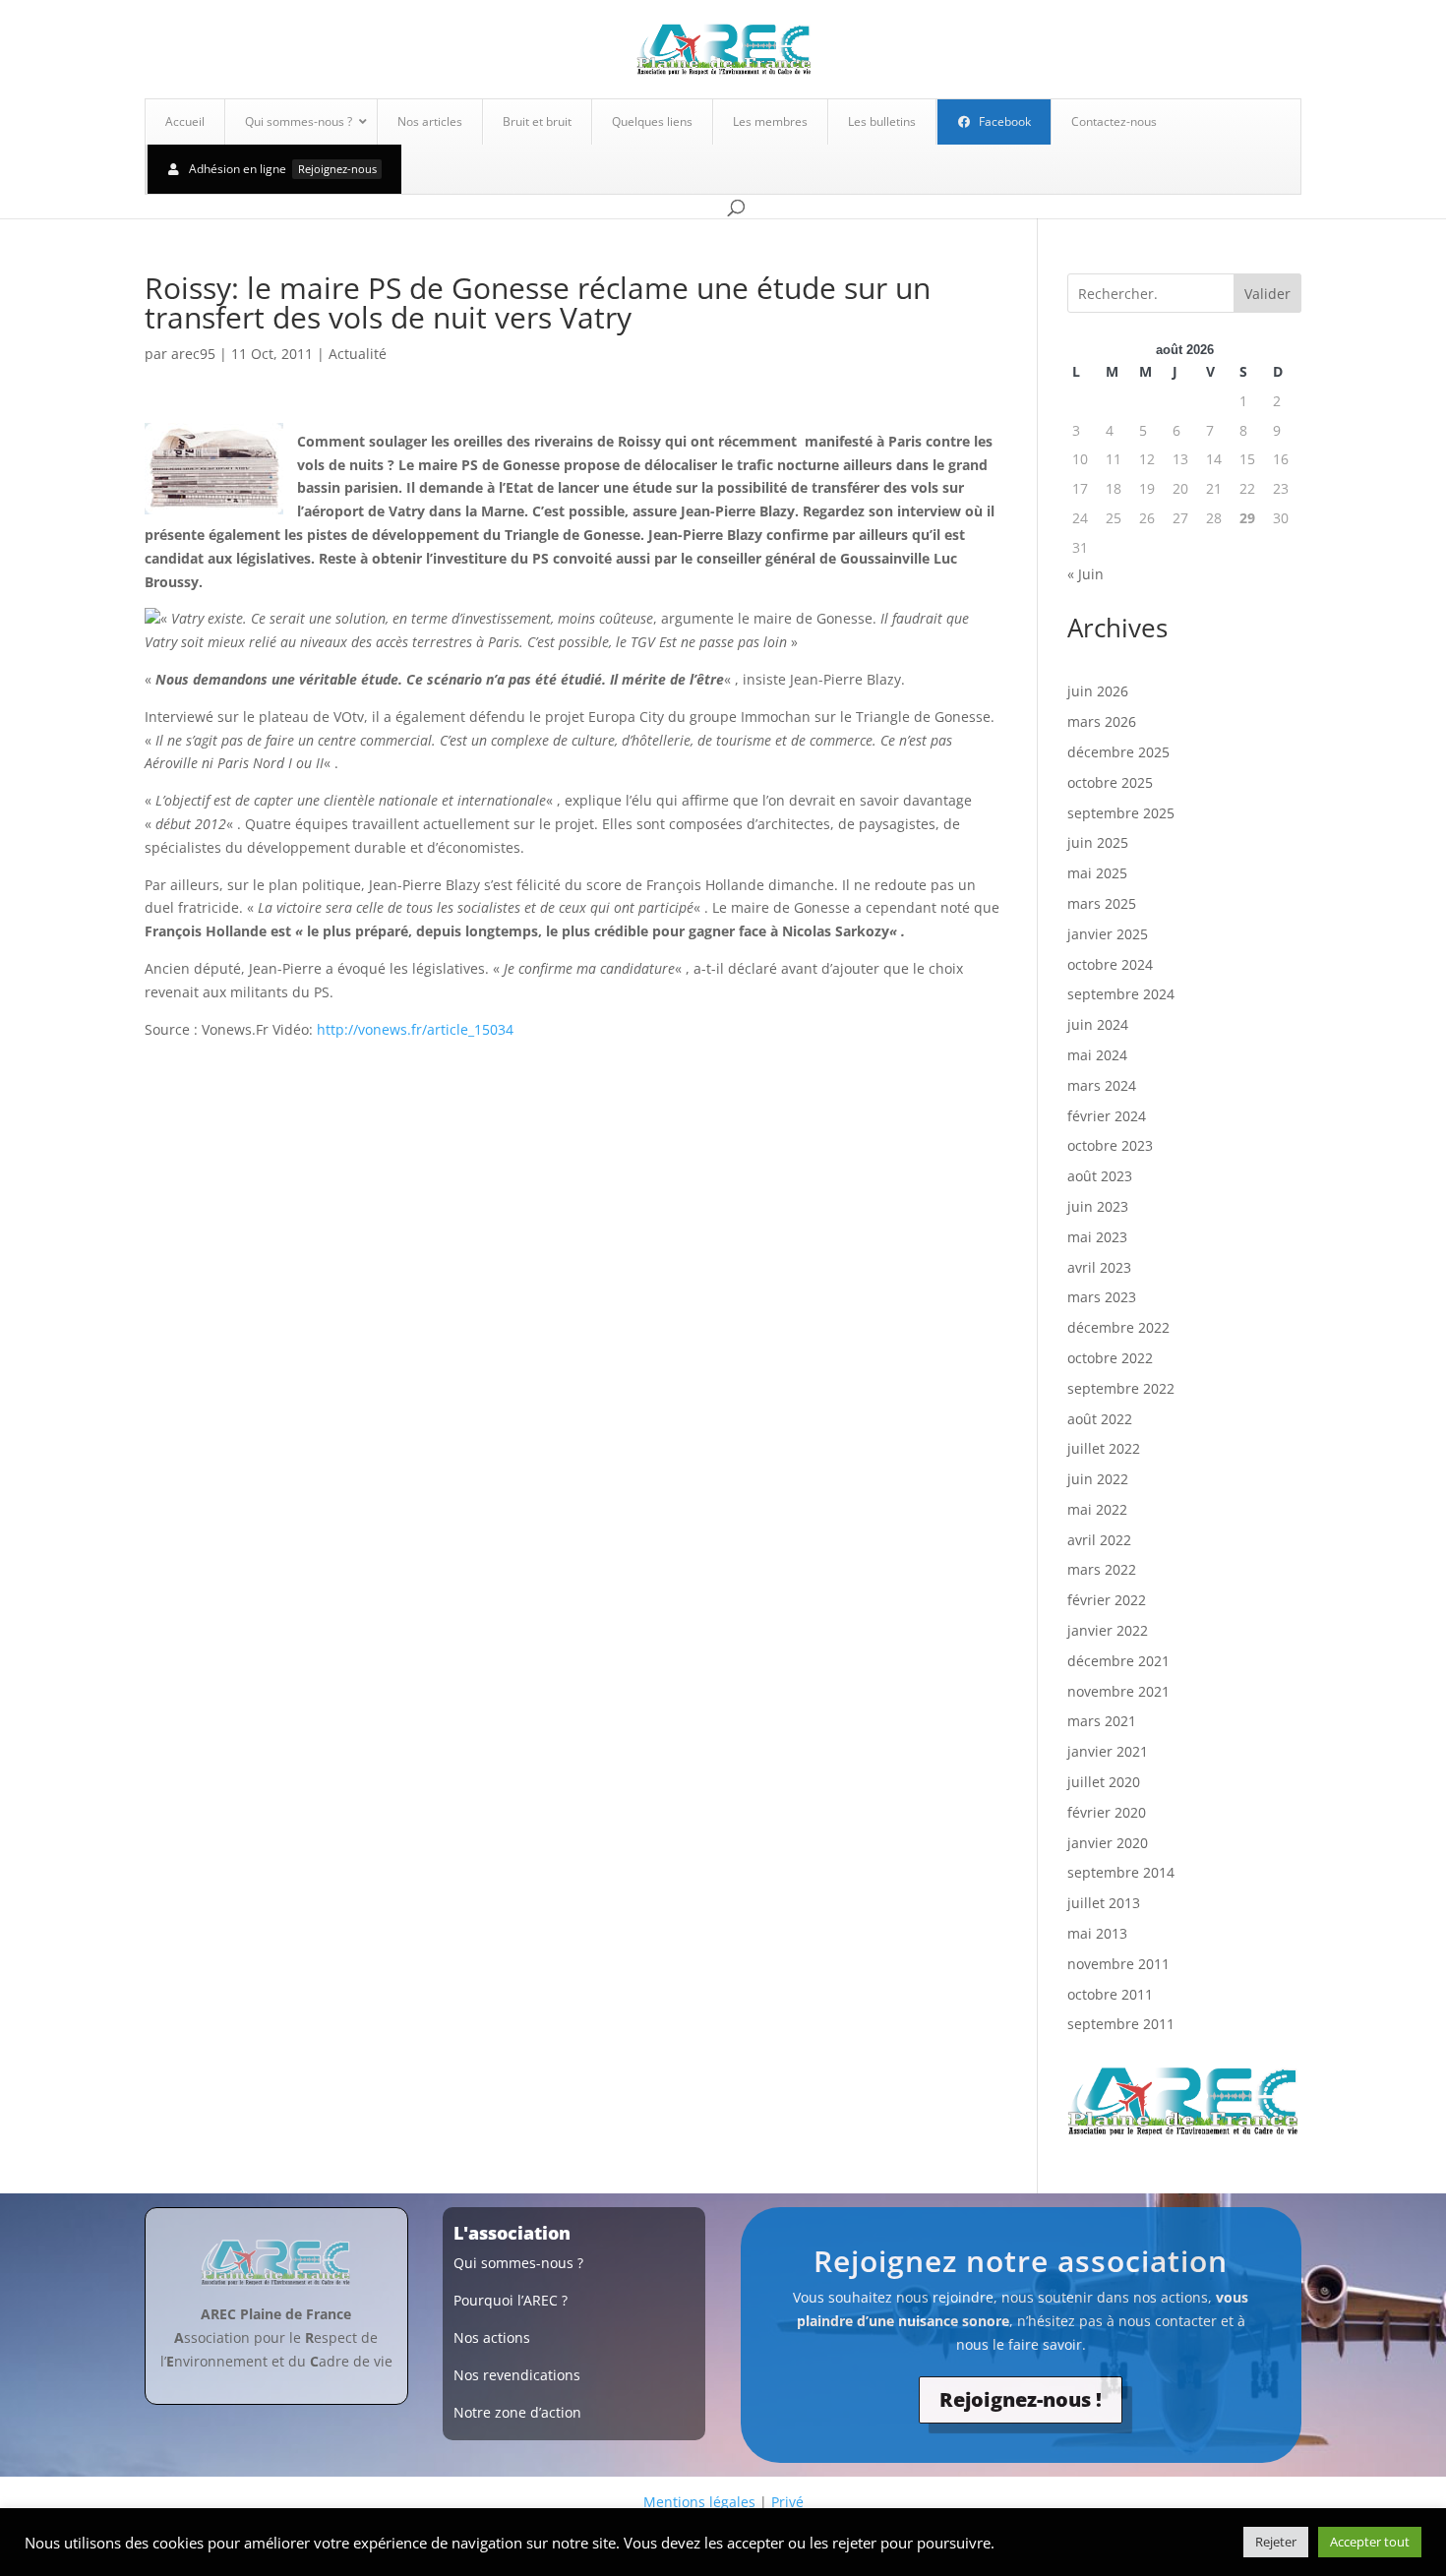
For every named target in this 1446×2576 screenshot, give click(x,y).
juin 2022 (1098, 1479)
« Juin (1085, 574)
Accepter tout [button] (1370, 2542)
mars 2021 (1102, 1721)
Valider (1267, 294)
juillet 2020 (1104, 1782)
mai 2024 (1097, 1055)
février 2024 (1107, 1116)
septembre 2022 (1121, 1388)
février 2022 (1107, 1600)
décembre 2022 (1118, 1327)
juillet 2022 (1104, 1448)
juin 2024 (1098, 1024)
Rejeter (1276, 2542)
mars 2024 (1102, 1085)
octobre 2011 (1110, 1994)
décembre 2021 (1118, 1661)
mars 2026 (1102, 721)
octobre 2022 (1110, 1358)
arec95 (193, 354)
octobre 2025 (1110, 782)
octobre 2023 (1110, 1145)
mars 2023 (1102, 1297)
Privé (787, 2502)
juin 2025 (1098, 842)
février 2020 (1107, 1812)
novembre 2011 (1118, 1964)
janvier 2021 (1108, 1751)
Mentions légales (699, 2502)
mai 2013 (1097, 1933)
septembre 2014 (1121, 1872)
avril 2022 (1099, 1540)
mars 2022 (1102, 1569)
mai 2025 (1097, 873)
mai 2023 (1097, 1237)
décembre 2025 (1118, 752)
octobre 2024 (1110, 964)
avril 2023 (1099, 1267)
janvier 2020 (1108, 1843)
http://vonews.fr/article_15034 (415, 1029)
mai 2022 (1097, 1509)
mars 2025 (1102, 903)
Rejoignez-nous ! (1021, 2399)
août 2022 (1100, 1419)
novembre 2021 (1118, 1691)
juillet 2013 (1104, 1903)
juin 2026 (1098, 691)
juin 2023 (1098, 1206)
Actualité (358, 354)
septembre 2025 (1121, 813)
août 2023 (1100, 1176)
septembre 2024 (1121, 994)
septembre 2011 (1121, 2024)
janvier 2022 (1108, 1630)
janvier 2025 (1108, 934)
